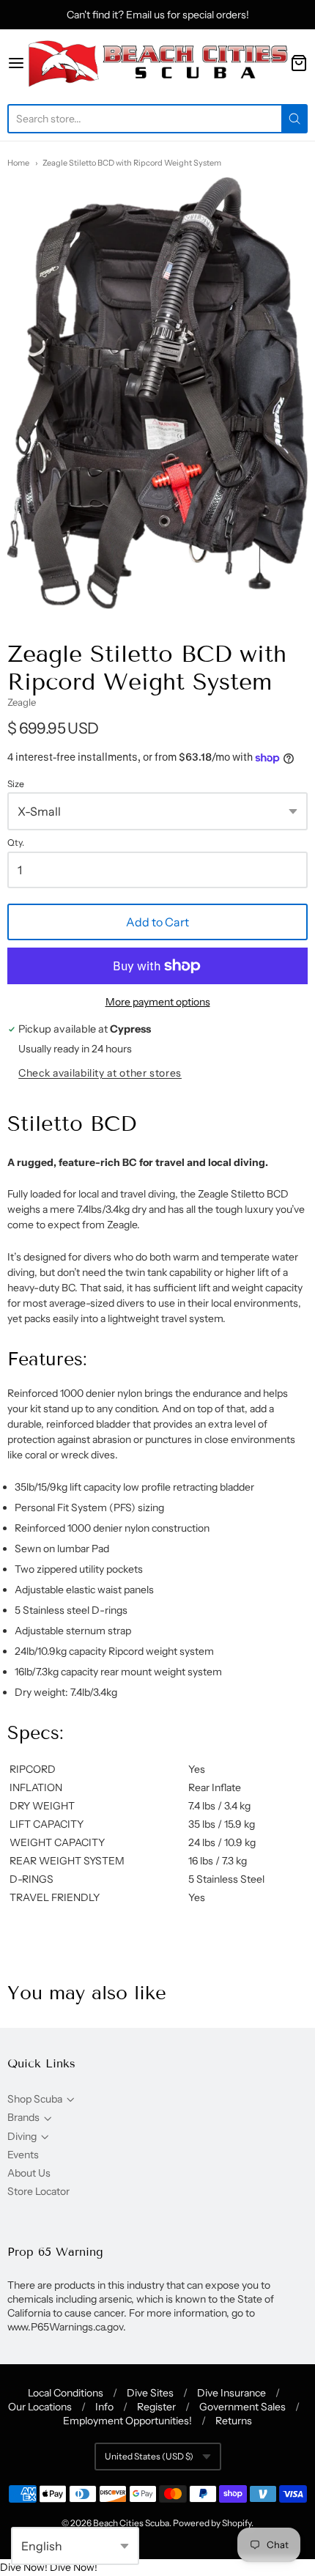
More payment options (158, 1002)
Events (23, 2155)
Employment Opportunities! (127, 2421)
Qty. (16, 843)
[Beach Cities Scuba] (157, 63)
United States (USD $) (149, 2456)
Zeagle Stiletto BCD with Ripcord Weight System (132, 163)
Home (18, 163)
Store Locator (38, 2191)
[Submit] (294, 119)
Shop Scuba (35, 2099)
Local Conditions (66, 2393)
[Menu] (16, 63)
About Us (29, 2173)
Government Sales (242, 2407)
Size (16, 784)
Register (156, 2407)
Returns (234, 2421)
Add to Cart (157, 922)
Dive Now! (24, 2567)
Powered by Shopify (212, 2523)
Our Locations (40, 2407)
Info (104, 2407)
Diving (22, 2136)
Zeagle (22, 702)
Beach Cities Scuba (131, 2523)
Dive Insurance (231, 2393)
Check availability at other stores (100, 1073)
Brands (23, 2117)
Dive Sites (150, 2393)
